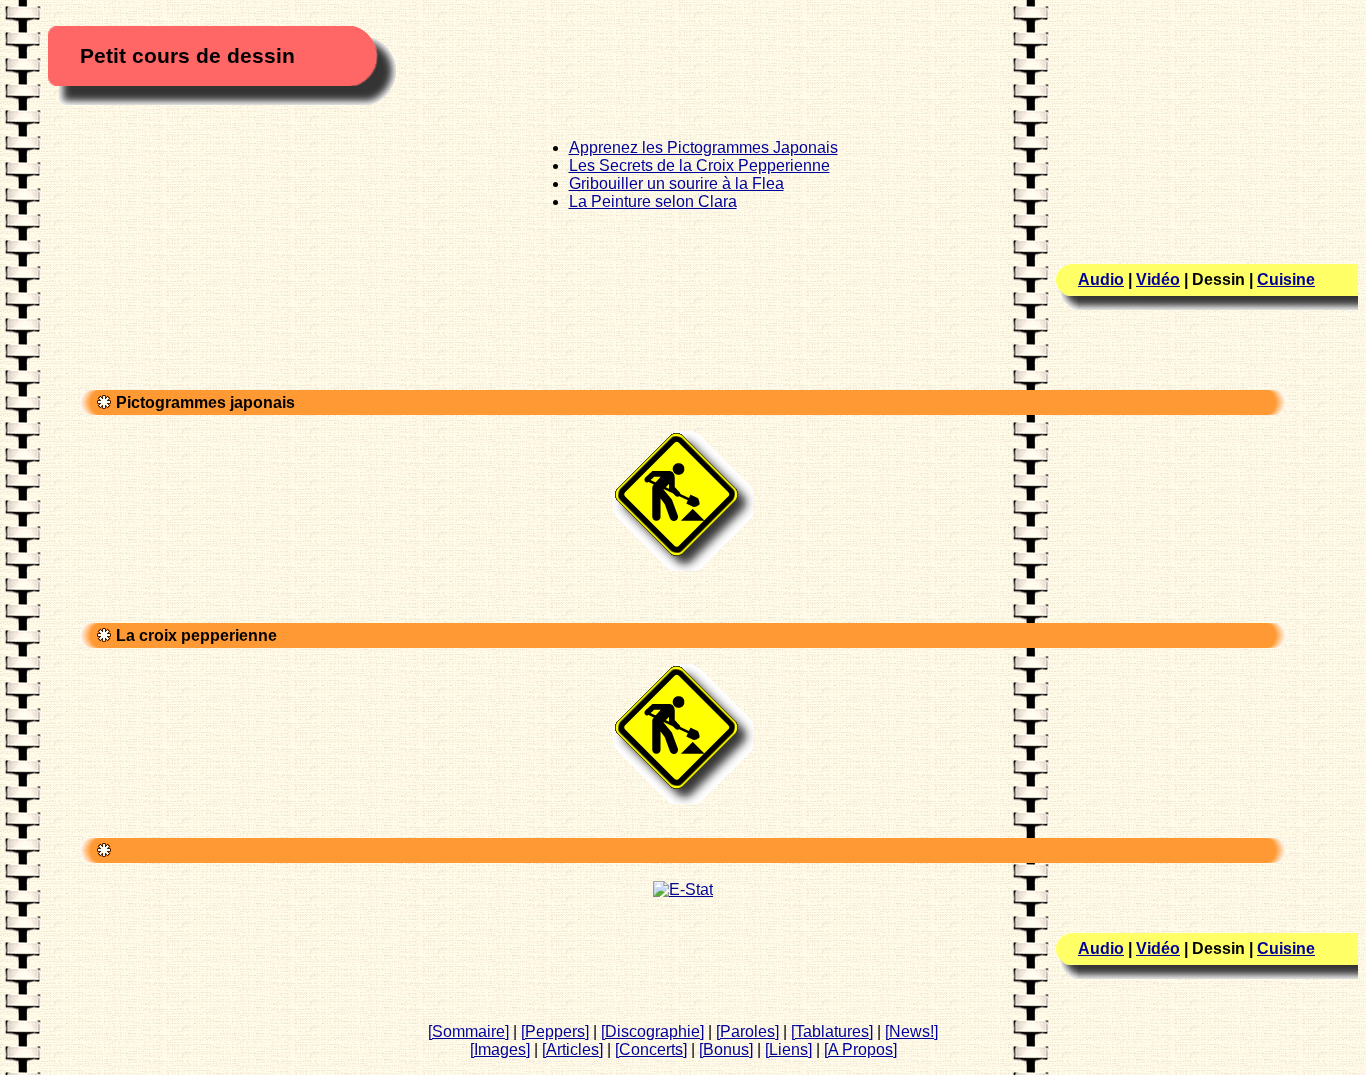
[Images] (500, 1049)
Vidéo (1158, 279)
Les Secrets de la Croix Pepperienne (699, 165)
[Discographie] (652, 1031)
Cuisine (1286, 279)
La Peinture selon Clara (653, 201)
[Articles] (572, 1049)
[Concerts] (651, 1049)
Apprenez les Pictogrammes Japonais (703, 147)
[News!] (911, 1031)
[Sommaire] (468, 1031)
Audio (1101, 279)
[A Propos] (860, 1049)
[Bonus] (726, 1049)
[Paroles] (747, 1031)
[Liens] (788, 1049)
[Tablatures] (832, 1031)
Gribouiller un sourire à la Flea (676, 183)
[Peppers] (555, 1031)
